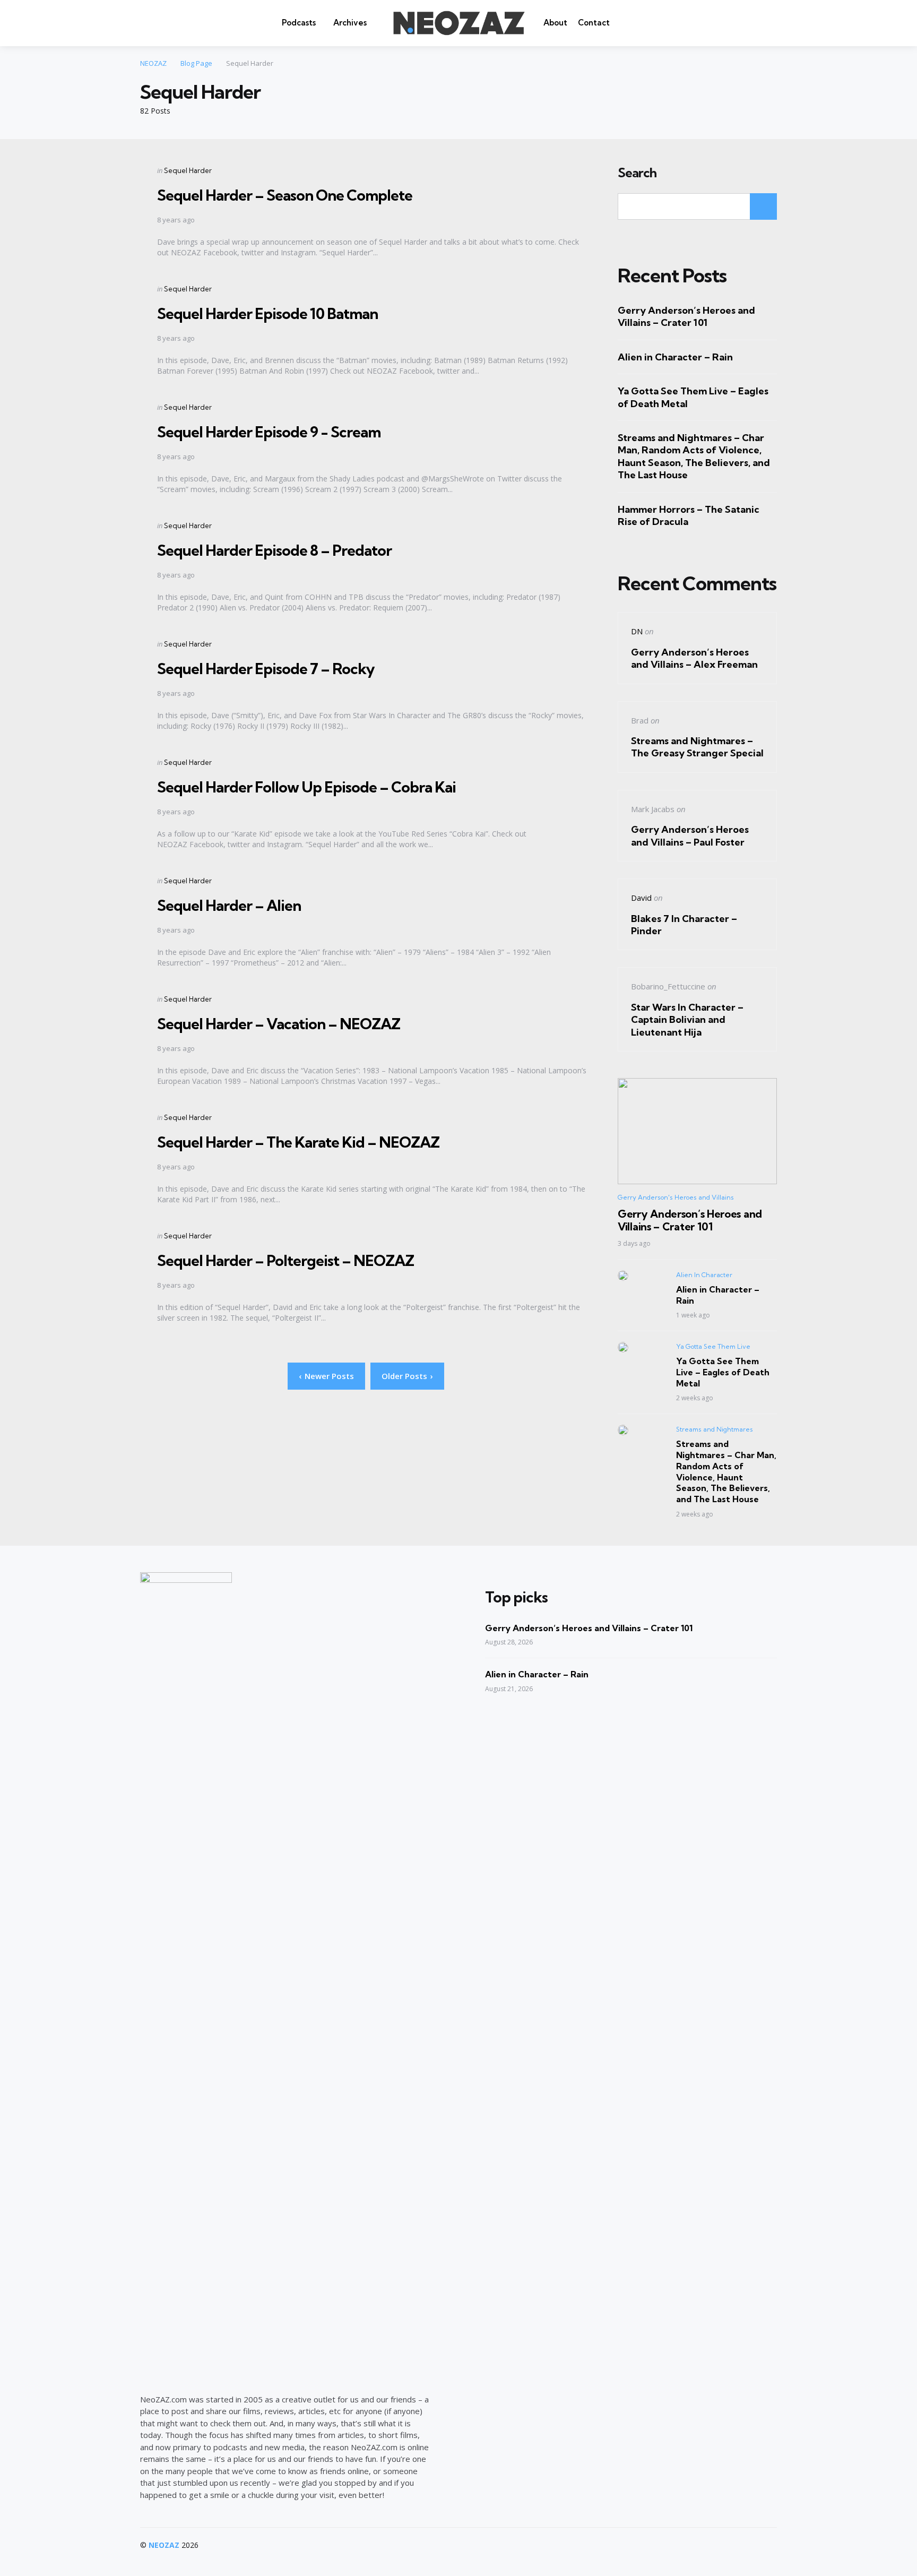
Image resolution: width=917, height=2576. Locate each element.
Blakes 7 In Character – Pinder (684, 925)
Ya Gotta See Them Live (713, 1346)
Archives (350, 23)
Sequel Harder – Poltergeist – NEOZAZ (286, 1260)
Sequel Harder (188, 170)
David (641, 898)
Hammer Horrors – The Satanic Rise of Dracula (689, 515)
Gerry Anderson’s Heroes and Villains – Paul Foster (690, 835)
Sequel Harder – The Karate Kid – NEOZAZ (298, 1142)
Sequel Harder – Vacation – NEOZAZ (279, 1024)
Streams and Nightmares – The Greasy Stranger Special (697, 747)
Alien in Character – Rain (675, 357)
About (555, 23)
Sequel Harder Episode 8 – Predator (274, 550)
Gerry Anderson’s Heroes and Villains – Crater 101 (686, 316)
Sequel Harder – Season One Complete (285, 195)
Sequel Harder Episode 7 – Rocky (266, 669)
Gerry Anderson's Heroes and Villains (676, 1197)
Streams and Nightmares (715, 1429)
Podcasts (299, 23)
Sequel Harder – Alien (229, 905)
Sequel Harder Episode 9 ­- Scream (269, 432)
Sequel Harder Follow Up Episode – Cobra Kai (306, 787)
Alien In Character (704, 1275)
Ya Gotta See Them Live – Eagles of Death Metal (693, 397)
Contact (594, 23)
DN (637, 631)
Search (637, 173)
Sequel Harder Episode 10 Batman (267, 313)
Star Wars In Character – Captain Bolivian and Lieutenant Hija (687, 1020)
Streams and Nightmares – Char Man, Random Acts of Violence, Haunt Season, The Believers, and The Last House (694, 456)
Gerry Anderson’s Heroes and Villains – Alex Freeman (694, 658)
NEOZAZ (164, 2545)
